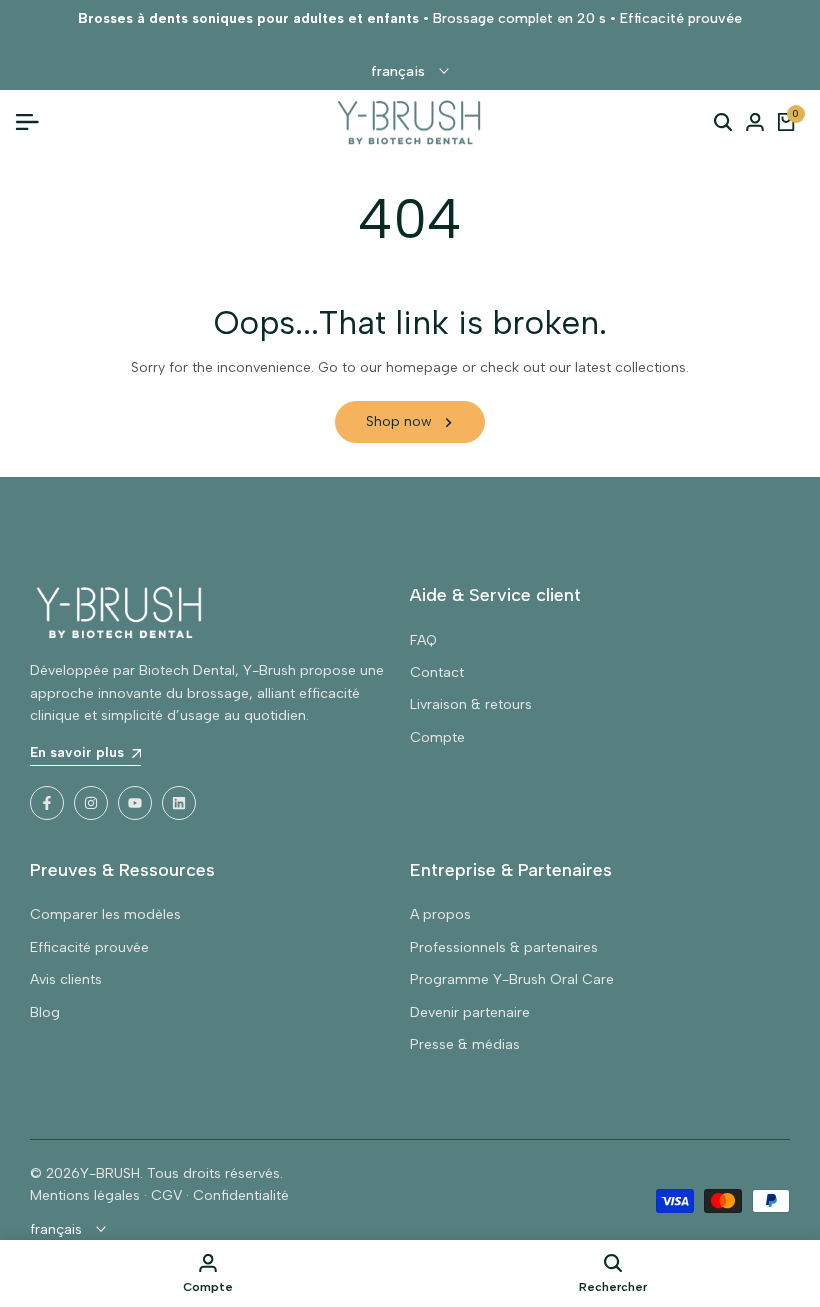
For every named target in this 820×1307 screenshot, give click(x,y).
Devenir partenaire (470, 1012)
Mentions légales (85, 1195)
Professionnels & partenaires (504, 947)
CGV (166, 1195)
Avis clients (66, 979)
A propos (440, 914)
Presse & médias (465, 1044)
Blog (45, 1012)
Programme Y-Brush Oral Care (512, 979)
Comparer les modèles (105, 914)
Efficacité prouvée (89, 947)
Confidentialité (241, 1195)
